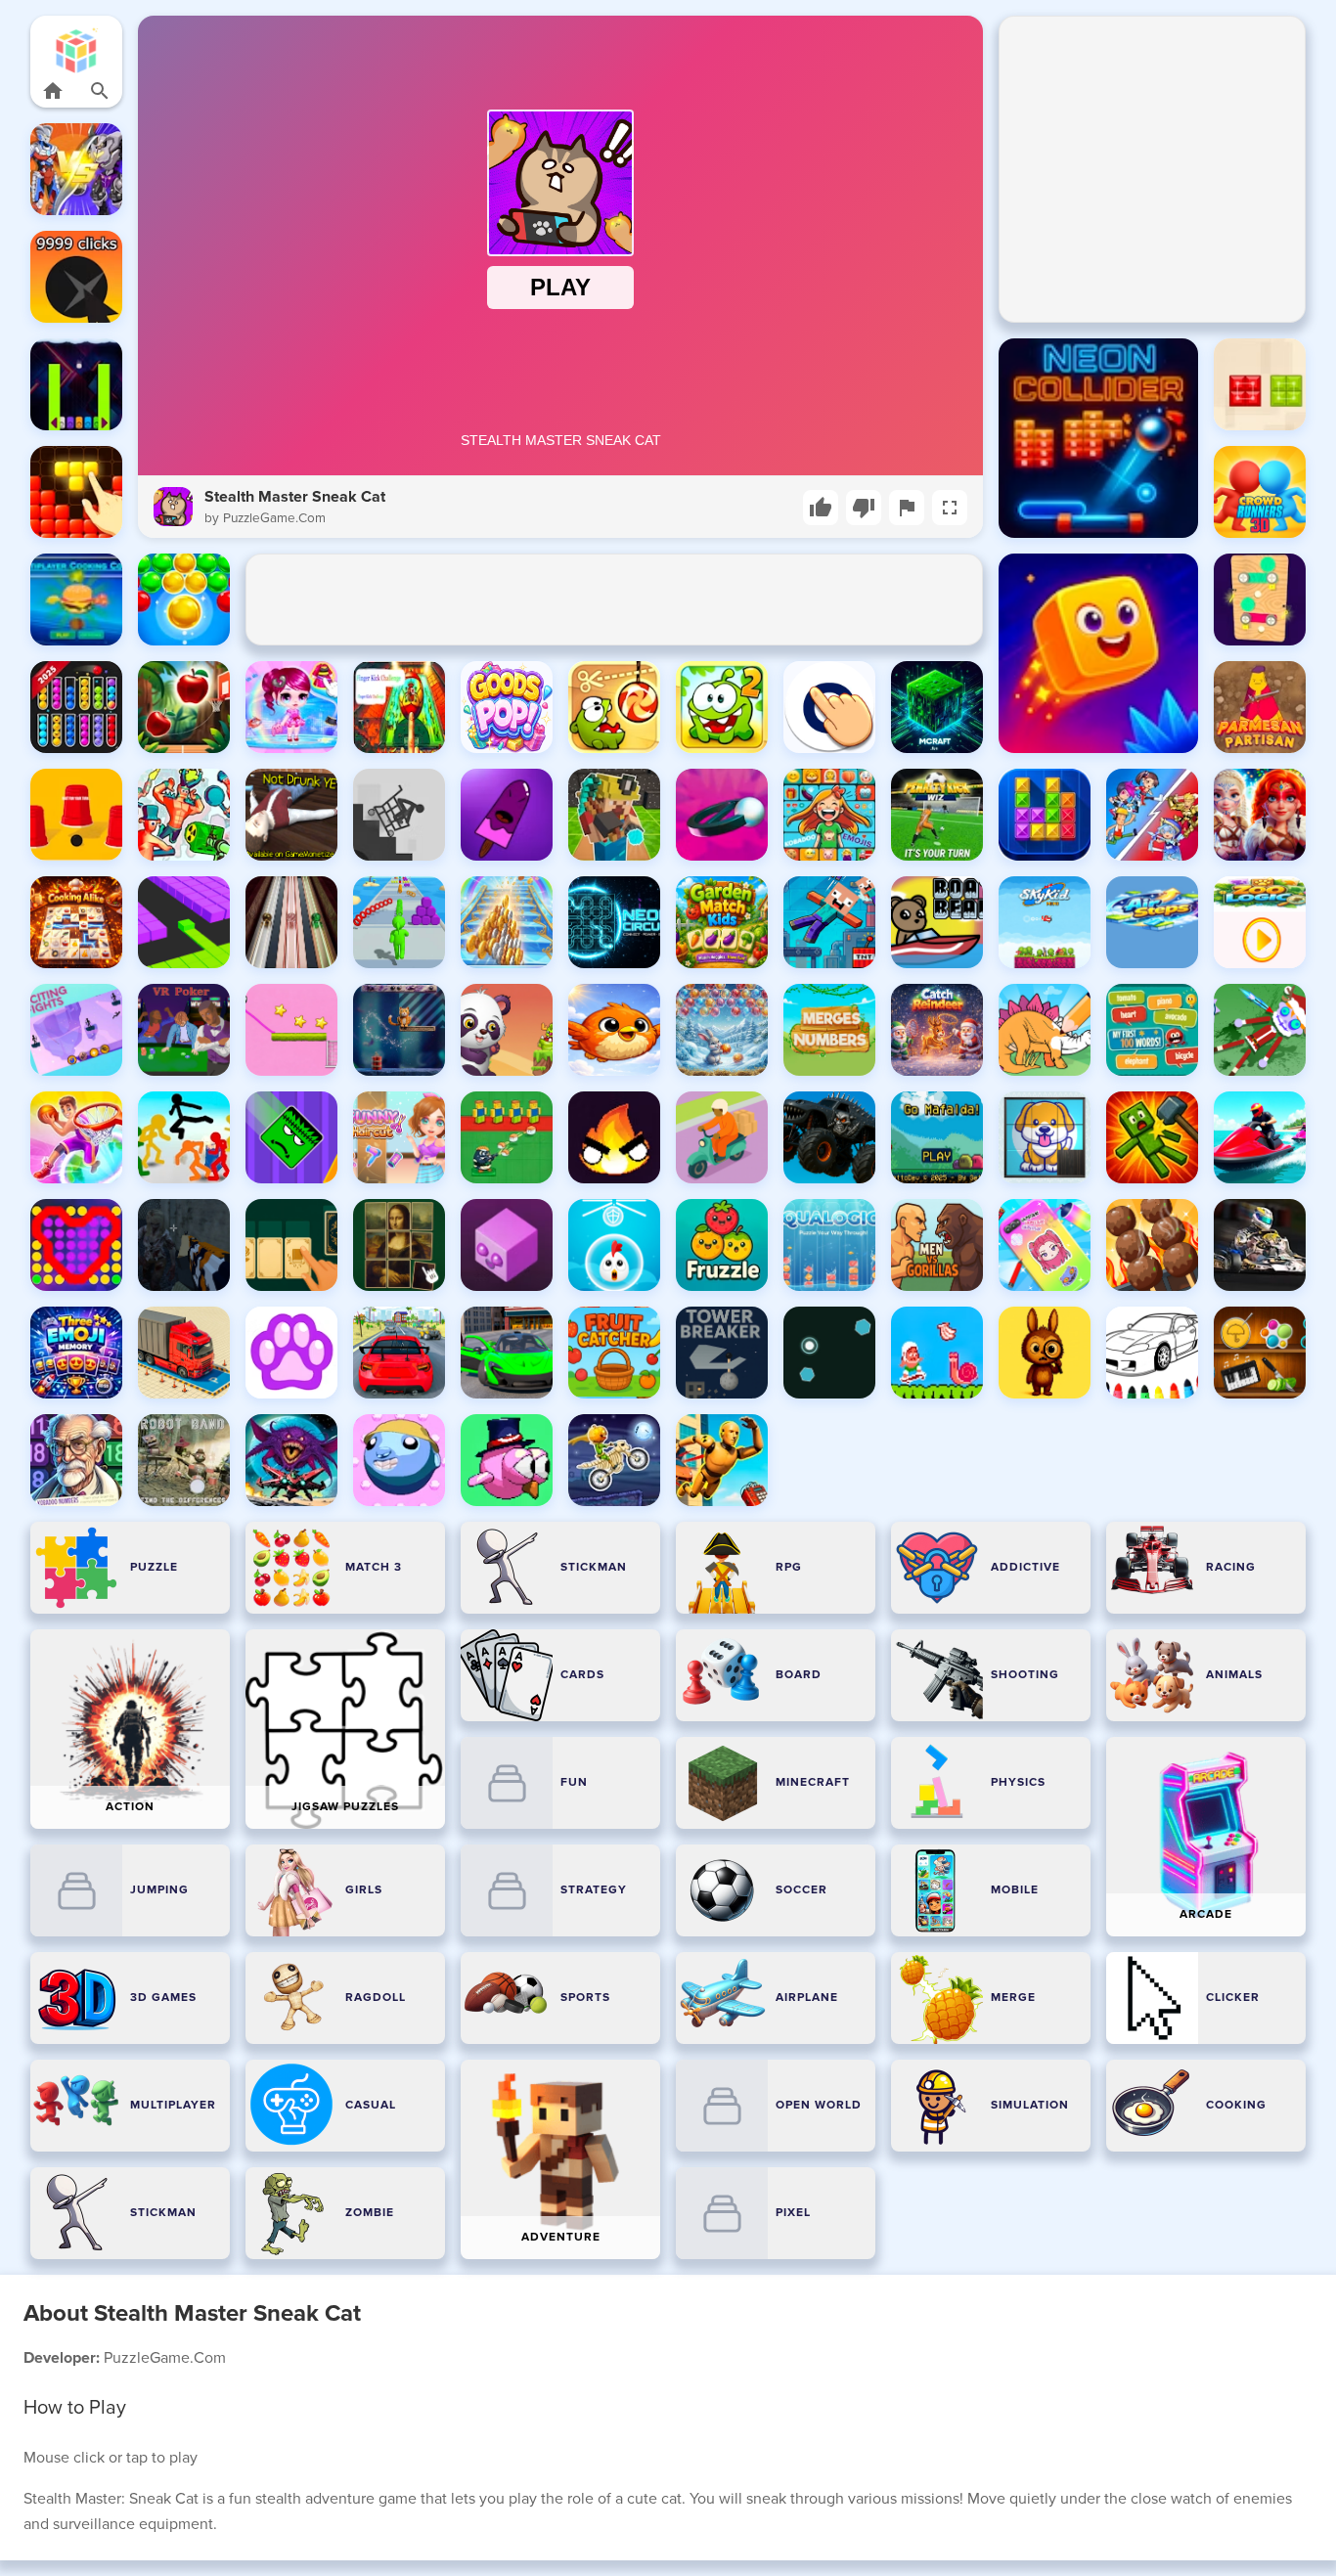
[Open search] (100, 91)
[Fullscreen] (950, 508)
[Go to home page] (53, 91)
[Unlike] (864, 508)
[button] (77, 50)
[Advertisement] (614, 600)
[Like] (821, 508)
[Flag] (907, 508)
